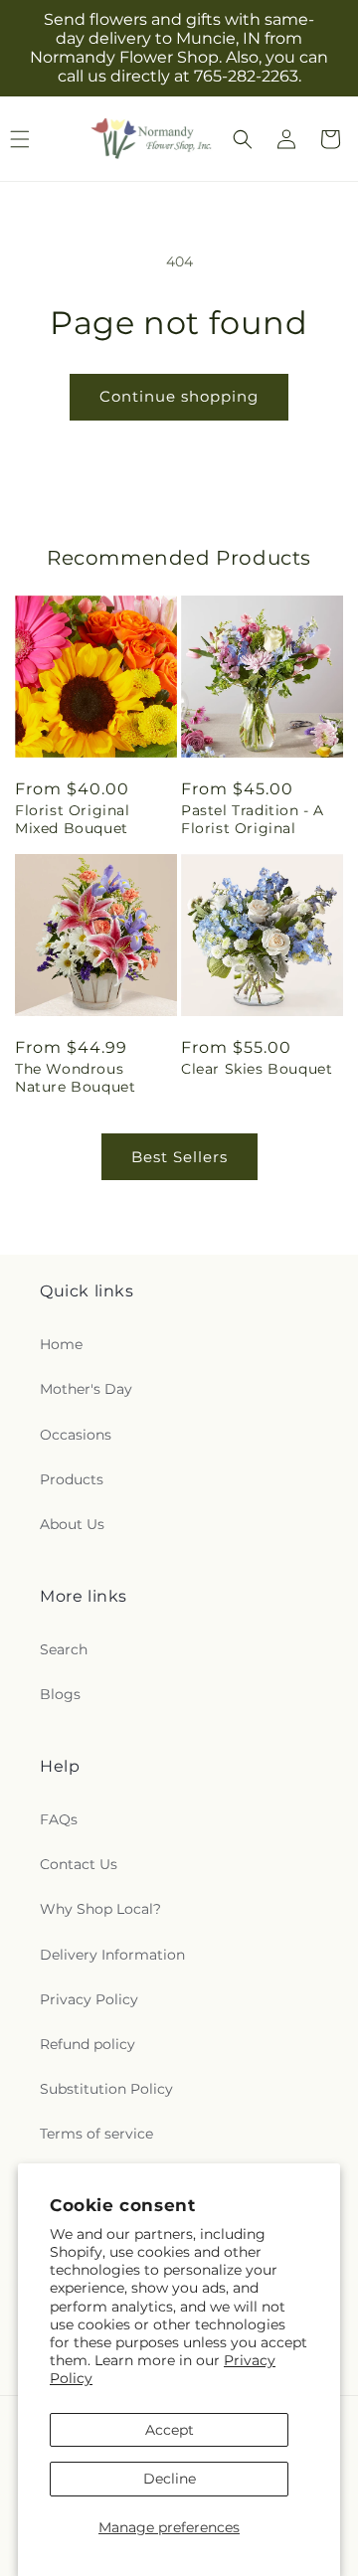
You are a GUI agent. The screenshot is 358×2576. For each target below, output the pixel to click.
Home (61, 1344)
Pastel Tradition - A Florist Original (253, 819)
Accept (170, 2430)
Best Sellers (179, 1157)
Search (64, 1649)
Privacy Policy (89, 1999)
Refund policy (88, 2044)
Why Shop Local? (100, 1909)
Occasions (76, 1435)
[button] (243, 139)
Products (72, 1479)
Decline (170, 2479)
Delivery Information (112, 1955)
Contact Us (79, 1864)
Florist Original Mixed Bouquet (73, 819)
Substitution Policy (106, 2089)
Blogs (60, 1694)
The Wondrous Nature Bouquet (75, 1078)
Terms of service (96, 2134)
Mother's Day (86, 1389)
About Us (72, 1524)
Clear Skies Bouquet (257, 1069)
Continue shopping (179, 396)
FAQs (59, 1819)
